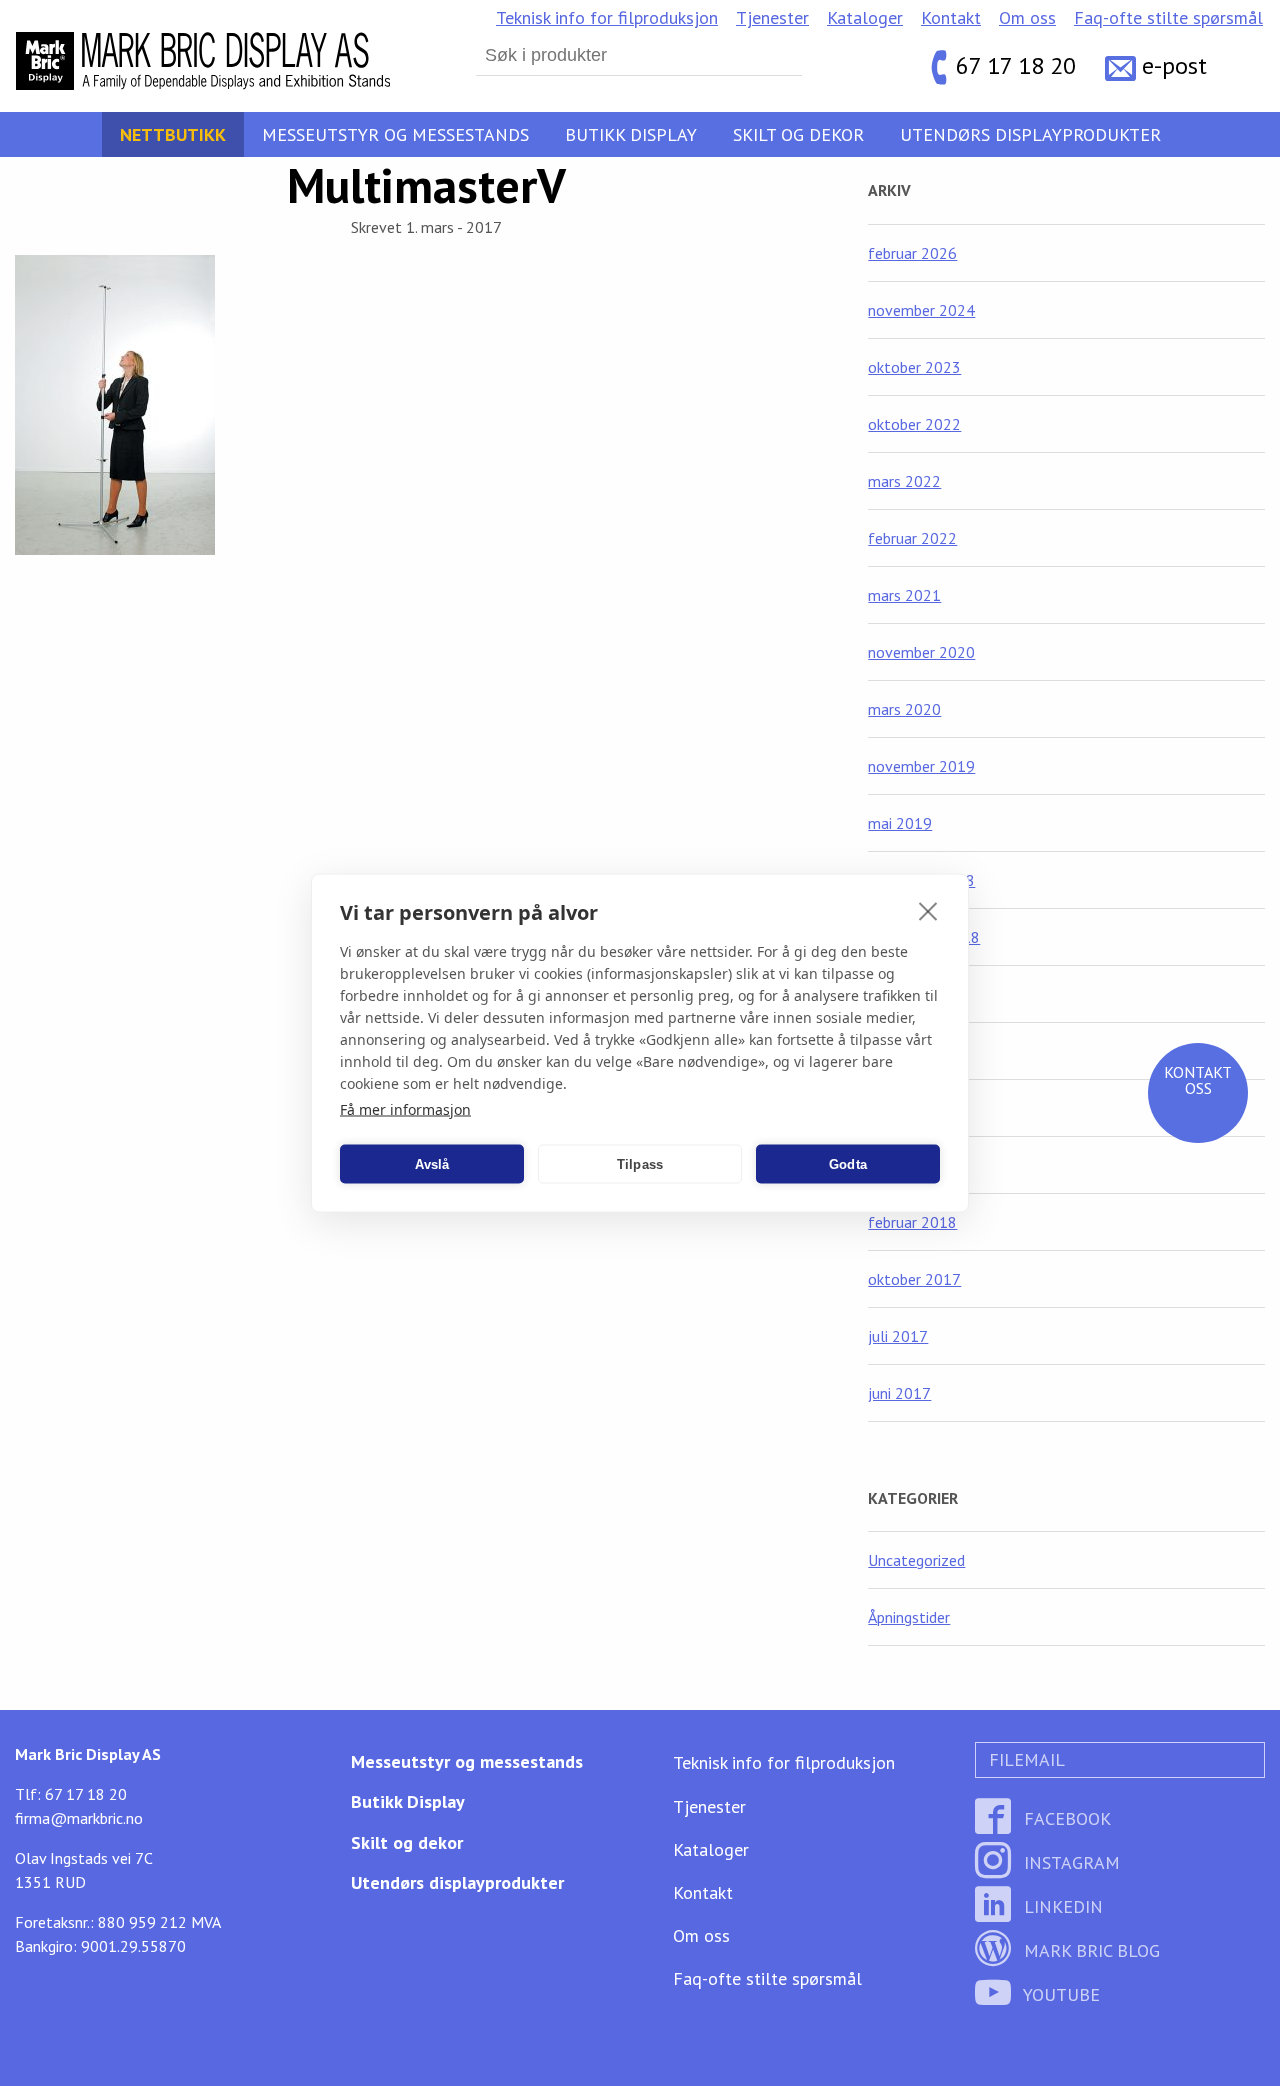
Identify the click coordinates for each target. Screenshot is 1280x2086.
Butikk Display (631, 134)
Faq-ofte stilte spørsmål (1168, 17)
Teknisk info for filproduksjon (607, 17)
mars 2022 (904, 481)
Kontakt (951, 17)
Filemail (1024, 1759)
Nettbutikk (173, 134)
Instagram (1069, 1862)
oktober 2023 (914, 367)
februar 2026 (912, 253)
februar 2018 (912, 1222)
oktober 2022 (914, 424)
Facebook (1065, 1818)
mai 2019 (900, 823)
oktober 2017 (914, 1279)
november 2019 (921, 766)
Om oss (1027, 17)
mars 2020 (904, 709)
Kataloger (865, 17)
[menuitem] (607, 18)
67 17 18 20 (1016, 65)
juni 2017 (899, 1393)
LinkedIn (1061, 1906)
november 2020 (921, 652)
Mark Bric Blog (1089, 1950)
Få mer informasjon (405, 1109)
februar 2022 (912, 538)
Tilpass (640, 1163)
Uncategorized (916, 1560)
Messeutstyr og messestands (395, 134)
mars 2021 (904, 595)
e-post (1174, 65)
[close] (928, 911)
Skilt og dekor (798, 134)
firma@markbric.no (79, 1818)
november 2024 (921, 310)
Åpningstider (909, 1617)
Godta (848, 1163)
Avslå (432, 1163)
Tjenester (772, 17)
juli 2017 (898, 1336)
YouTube (1059, 1994)
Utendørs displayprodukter (1030, 134)
